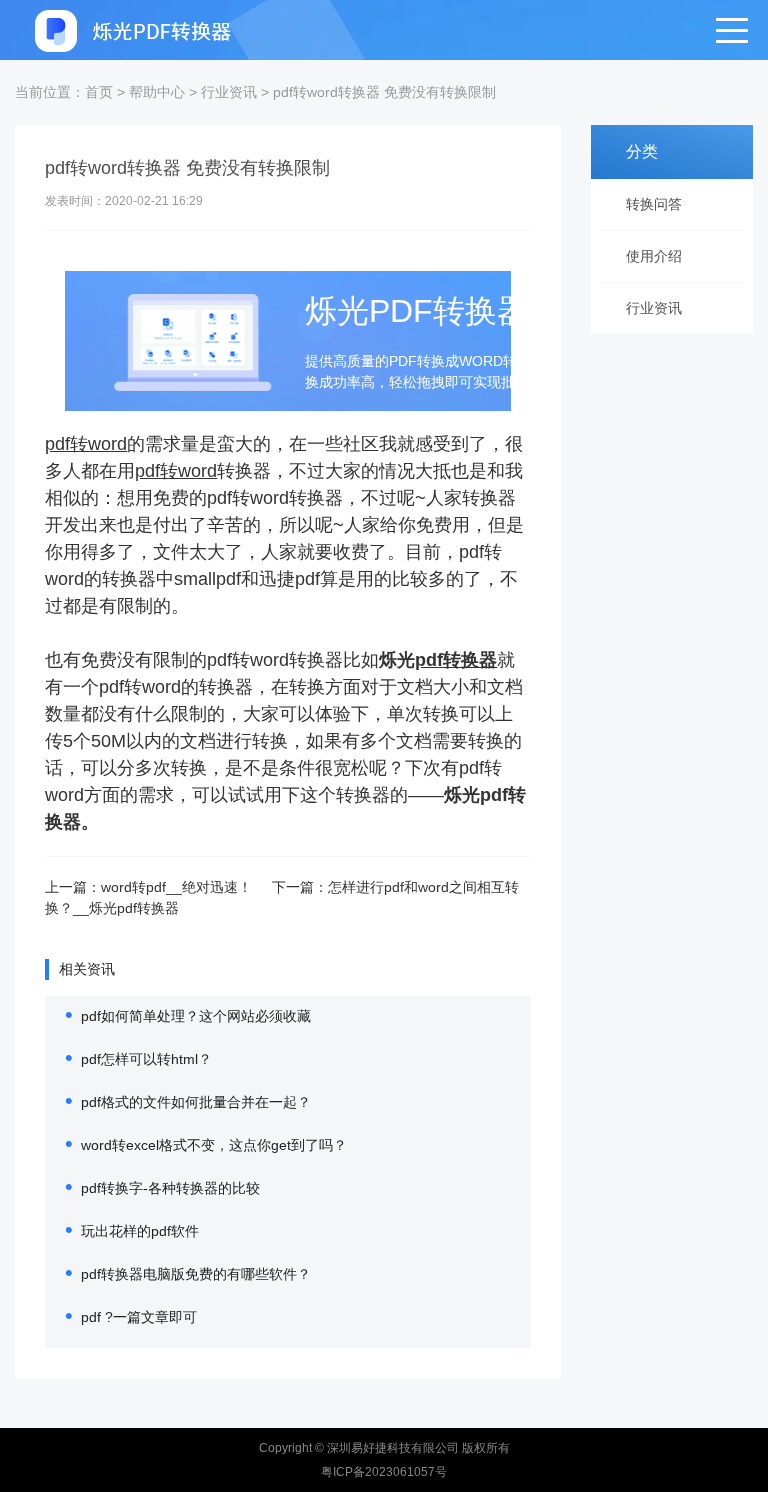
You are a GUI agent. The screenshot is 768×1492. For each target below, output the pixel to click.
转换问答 (654, 204)
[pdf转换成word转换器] (135, 30)
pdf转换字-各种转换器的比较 (170, 1188)
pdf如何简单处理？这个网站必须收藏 (196, 1016)
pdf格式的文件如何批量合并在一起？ (196, 1102)
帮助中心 (157, 92)
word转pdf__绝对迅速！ (176, 887)
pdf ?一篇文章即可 (139, 1317)
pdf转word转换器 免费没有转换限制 (384, 92)
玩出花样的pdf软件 (140, 1231)
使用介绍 (654, 256)
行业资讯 (229, 92)
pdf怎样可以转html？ (146, 1059)
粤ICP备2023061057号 (384, 1472)
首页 (99, 92)
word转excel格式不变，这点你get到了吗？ (214, 1145)
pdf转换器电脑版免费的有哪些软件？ (196, 1274)
